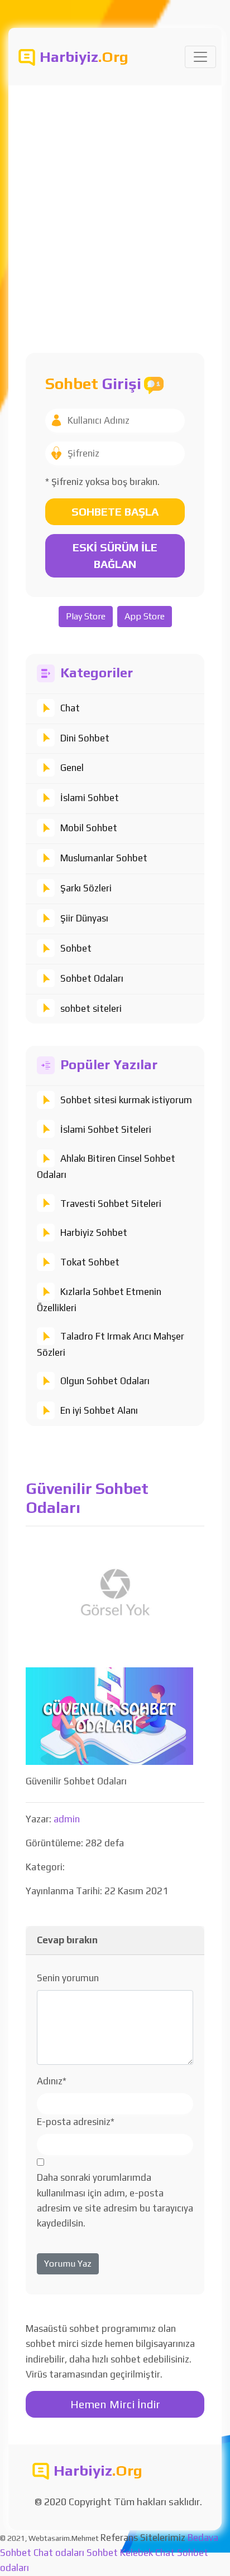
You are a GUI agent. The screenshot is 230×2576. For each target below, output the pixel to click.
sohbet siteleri (91, 1008)
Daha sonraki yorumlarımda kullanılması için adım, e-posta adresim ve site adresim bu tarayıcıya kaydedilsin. (115, 2200)
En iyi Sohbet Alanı (99, 1410)
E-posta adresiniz (76, 2122)
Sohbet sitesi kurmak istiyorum (126, 1100)
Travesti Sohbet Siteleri (111, 1204)
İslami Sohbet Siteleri (106, 1129)
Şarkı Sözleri (86, 888)
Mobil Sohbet (89, 828)
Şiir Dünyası (84, 918)
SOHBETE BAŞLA (115, 511)
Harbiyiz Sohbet (94, 1233)
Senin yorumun (68, 1978)
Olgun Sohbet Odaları (105, 1381)
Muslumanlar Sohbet (104, 858)
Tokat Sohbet (90, 1262)
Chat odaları (59, 2553)
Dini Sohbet (85, 738)
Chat (70, 708)
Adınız (52, 2081)
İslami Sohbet (90, 798)
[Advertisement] (115, 206)
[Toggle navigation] (200, 57)
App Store (145, 616)
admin (67, 1819)
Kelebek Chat (147, 2553)
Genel (72, 768)
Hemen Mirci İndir (115, 2404)
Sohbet (76, 948)
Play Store (86, 616)
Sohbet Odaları (92, 978)
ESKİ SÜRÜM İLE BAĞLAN (115, 556)
